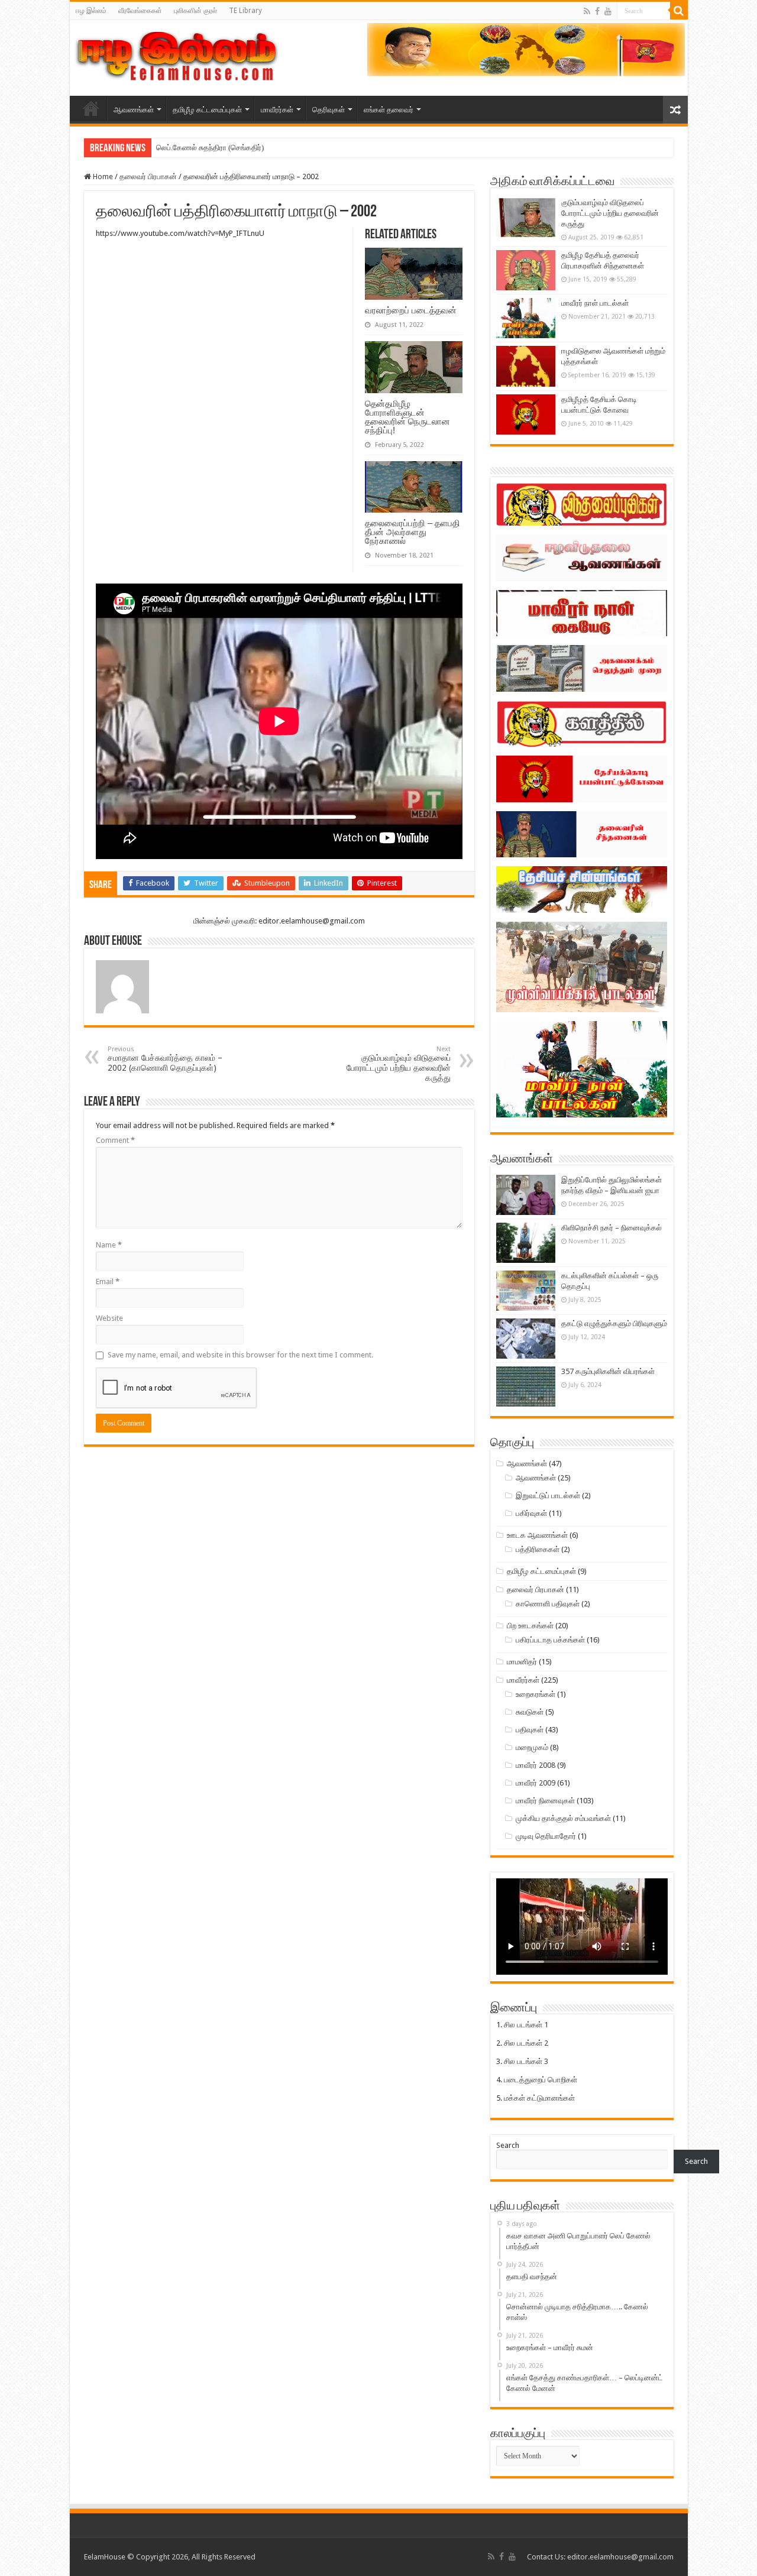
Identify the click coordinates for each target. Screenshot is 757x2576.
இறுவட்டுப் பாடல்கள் (548, 1496)
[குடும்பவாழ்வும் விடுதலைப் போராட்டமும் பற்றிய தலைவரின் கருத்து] (526, 218)
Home (102, 176)
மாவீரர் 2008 (536, 1765)
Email (108, 1281)
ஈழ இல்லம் (91, 11)
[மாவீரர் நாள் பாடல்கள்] (526, 318)
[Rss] (587, 11)
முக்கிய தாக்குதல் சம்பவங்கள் (563, 1818)
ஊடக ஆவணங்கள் (537, 1535)
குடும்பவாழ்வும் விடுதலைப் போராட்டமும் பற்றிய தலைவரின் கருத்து (399, 1064)
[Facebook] (597, 11)
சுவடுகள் (530, 1712)
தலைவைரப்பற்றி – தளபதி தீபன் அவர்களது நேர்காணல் (413, 532)
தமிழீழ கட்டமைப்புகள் (207, 110)
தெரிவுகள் (329, 110)
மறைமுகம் (532, 1747)
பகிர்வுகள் (531, 1513)
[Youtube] (608, 11)
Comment (115, 1140)
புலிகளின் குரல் (195, 11)
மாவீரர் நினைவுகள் (545, 1801)
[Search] (679, 11)
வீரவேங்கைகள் (140, 11)
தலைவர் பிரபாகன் (148, 176)
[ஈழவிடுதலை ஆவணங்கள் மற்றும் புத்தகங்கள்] (526, 366)
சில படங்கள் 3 (526, 2061)
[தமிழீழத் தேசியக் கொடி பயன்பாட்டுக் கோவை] (526, 414)
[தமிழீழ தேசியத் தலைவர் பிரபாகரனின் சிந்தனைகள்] (526, 270)
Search (508, 2145)
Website (109, 1318)
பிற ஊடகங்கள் (530, 1626)
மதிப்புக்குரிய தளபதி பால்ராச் (202, 148)
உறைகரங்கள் (536, 1694)
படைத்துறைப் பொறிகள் (541, 2080)
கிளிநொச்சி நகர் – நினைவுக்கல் (612, 1228)
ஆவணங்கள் (134, 110)
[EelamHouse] (176, 56)
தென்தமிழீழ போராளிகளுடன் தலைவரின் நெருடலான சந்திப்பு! (407, 417)
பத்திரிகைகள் (538, 1549)
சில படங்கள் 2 (526, 2043)
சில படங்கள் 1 (526, 2025)
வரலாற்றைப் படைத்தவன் (411, 310)
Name (109, 1245)
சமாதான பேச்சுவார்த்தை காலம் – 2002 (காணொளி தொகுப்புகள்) (165, 1059)
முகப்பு (91, 108)
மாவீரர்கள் (277, 110)
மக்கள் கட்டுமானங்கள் (539, 2098)
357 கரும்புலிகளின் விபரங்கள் (608, 1371)
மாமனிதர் (522, 1662)
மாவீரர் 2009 (536, 1783)
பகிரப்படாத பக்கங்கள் (550, 1640)
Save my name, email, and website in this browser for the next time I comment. (240, 1355)
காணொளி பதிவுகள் (548, 1604)
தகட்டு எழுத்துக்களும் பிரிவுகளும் (614, 1323)
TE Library (245, 11)
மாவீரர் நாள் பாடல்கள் (595, 303)
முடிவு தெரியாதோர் (546, 1836)
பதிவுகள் (530, 1730)
